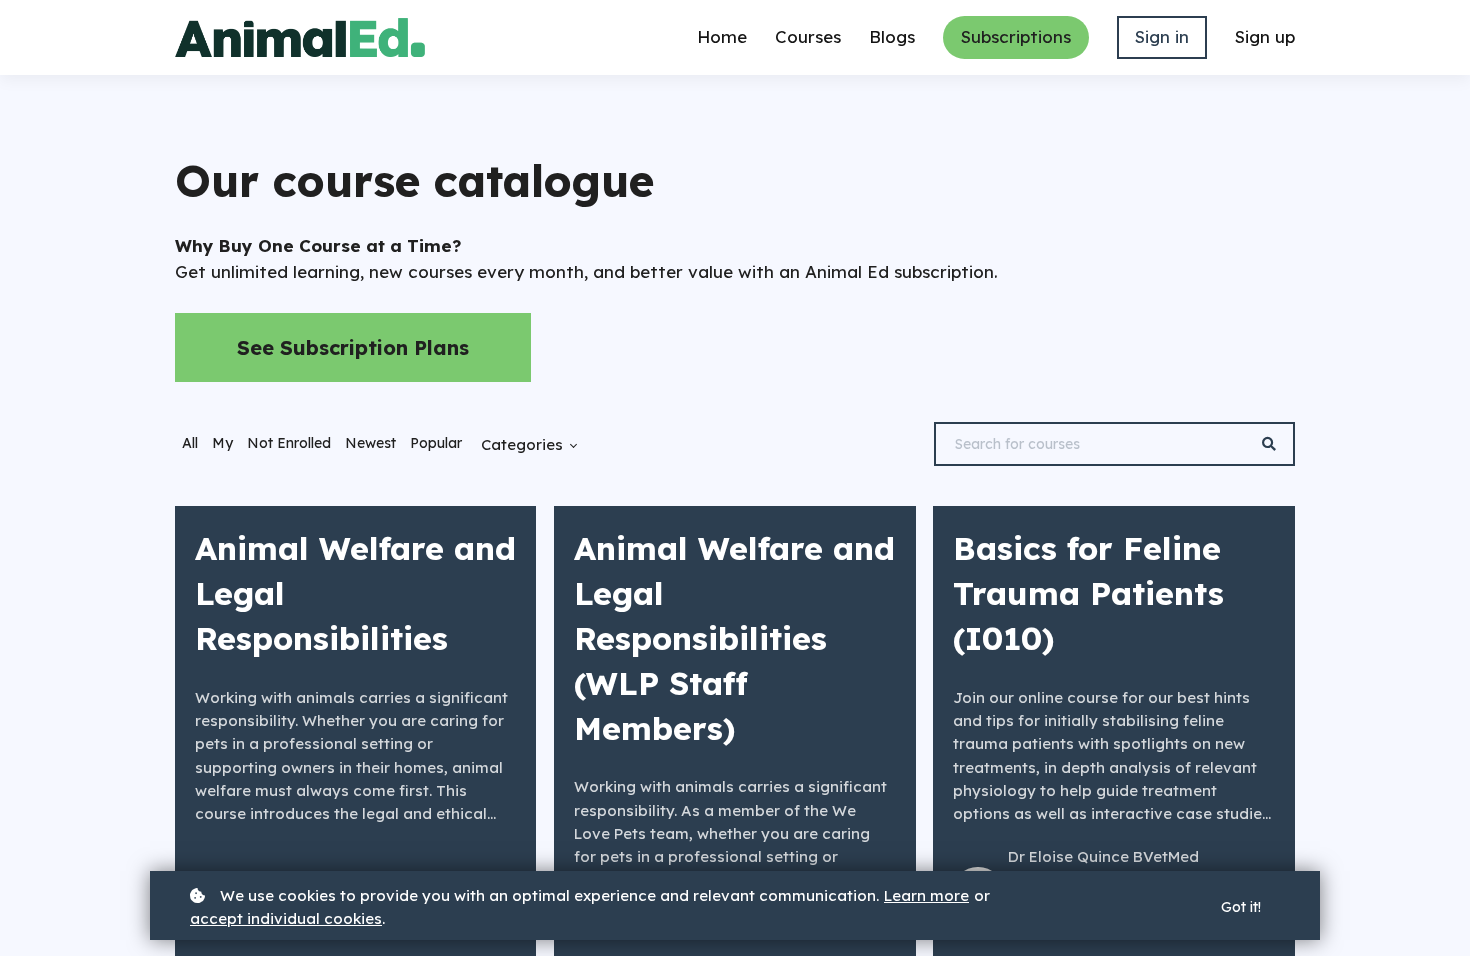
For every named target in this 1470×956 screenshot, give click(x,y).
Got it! (1241, 907)
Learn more (926, 895)
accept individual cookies (286, 918)
